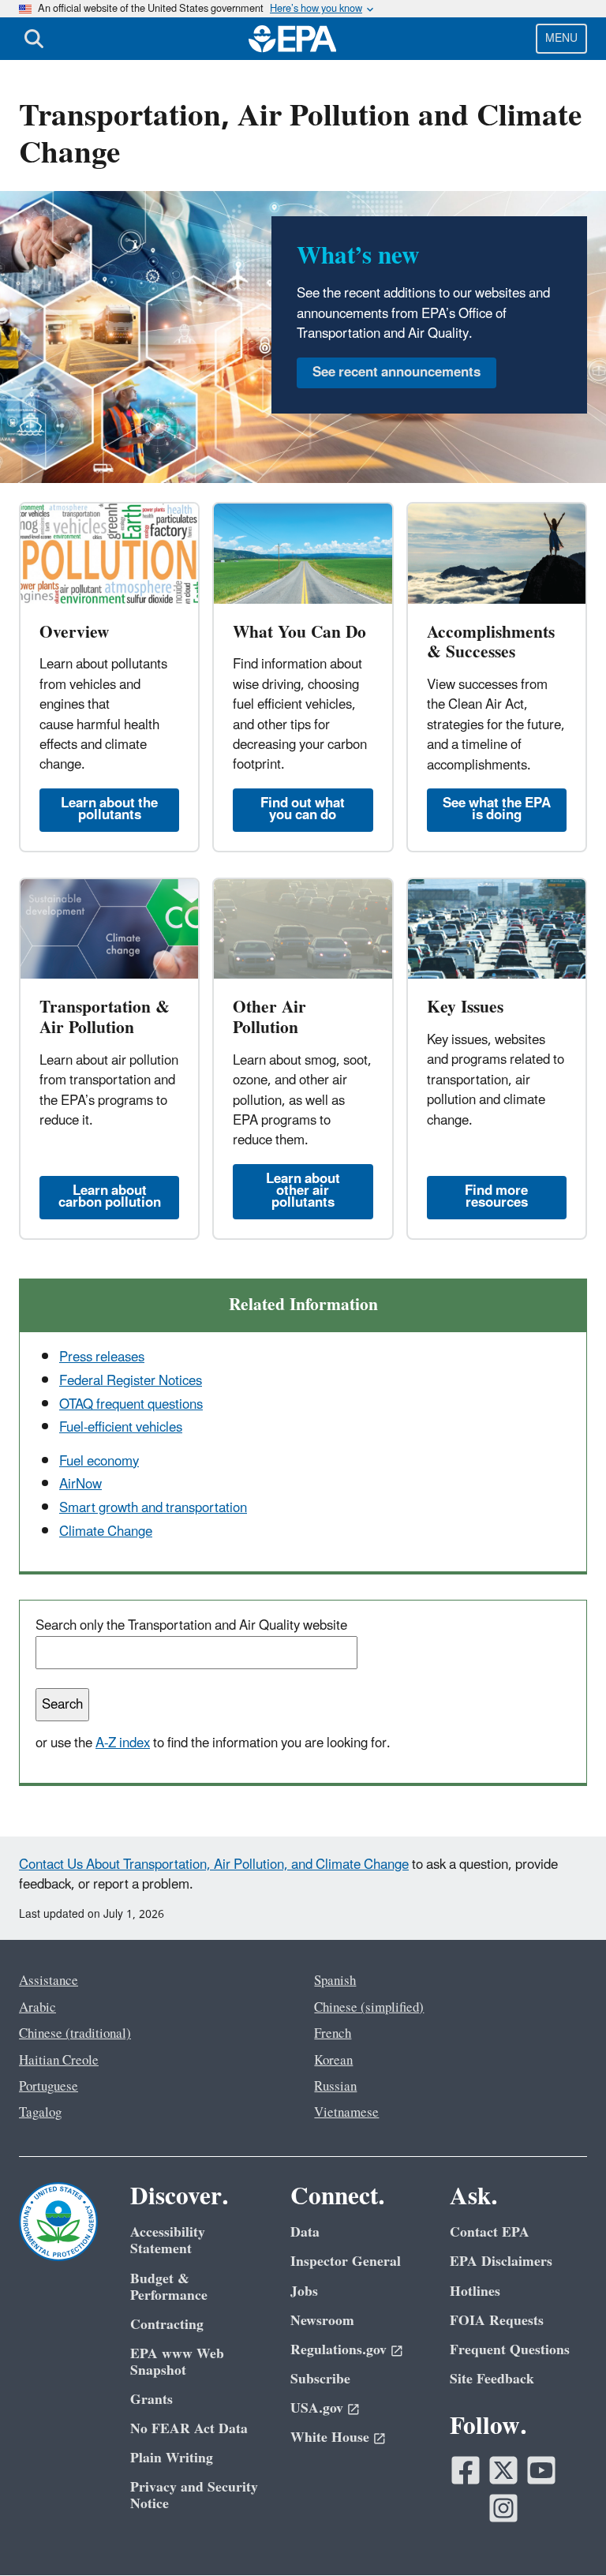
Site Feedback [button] (492, 2379)
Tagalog (40, 2113)
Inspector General (346, 2261)
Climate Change (106, 1532)
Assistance (49, 1981)
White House (330, 2437)
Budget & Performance (169, 2287)
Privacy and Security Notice (194, 2495)
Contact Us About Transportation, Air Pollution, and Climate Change (214, 1865)
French (333, 2034)
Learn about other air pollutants (303, 1191)
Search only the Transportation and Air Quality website (191, 1626)
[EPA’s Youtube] (541, 2470)
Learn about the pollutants (109, 809)
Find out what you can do (303, 809)
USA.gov (317, 2408)
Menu (561, 38)
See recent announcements (397, 373)
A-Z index (123, 1743)
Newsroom (322, 2321)
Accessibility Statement (168, 2241)
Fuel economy (99, 1462)
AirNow (80, 1485)
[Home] (293, 39)
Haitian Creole (59, 2061)
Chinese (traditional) (75, 2034)
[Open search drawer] (34, 39)
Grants (151, 2400)
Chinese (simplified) (369, 2008)
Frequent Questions (510, 2350)
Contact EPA (490, 2232)
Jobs (304, 2291)
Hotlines (475, 2291)
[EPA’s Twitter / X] (503, 2470)
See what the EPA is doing (497, 809)
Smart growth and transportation (153, 1508)
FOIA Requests (497, 2321)
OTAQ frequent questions (131, 1405)
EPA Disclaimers (501, 2261)
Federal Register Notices (131, 1381)
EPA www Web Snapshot (177, 2362)
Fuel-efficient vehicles (121, 1428)
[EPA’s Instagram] (503, 2508)
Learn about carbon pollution (110, 1197)
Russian (335, 2087)
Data (305, 2232)
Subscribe (320, 2379)
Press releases (102, 1357)
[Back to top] (563, 2533)
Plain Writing (172, 2458)
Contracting (167, 2325)
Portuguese (49, 2087)
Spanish (335, 1981)
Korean (333, 2061)
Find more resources (496, 1197)
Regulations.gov (339, 2350)
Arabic (37, 2008)
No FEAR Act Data (189, 2429)
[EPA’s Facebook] (466, 2470)
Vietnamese (346, 2113)
